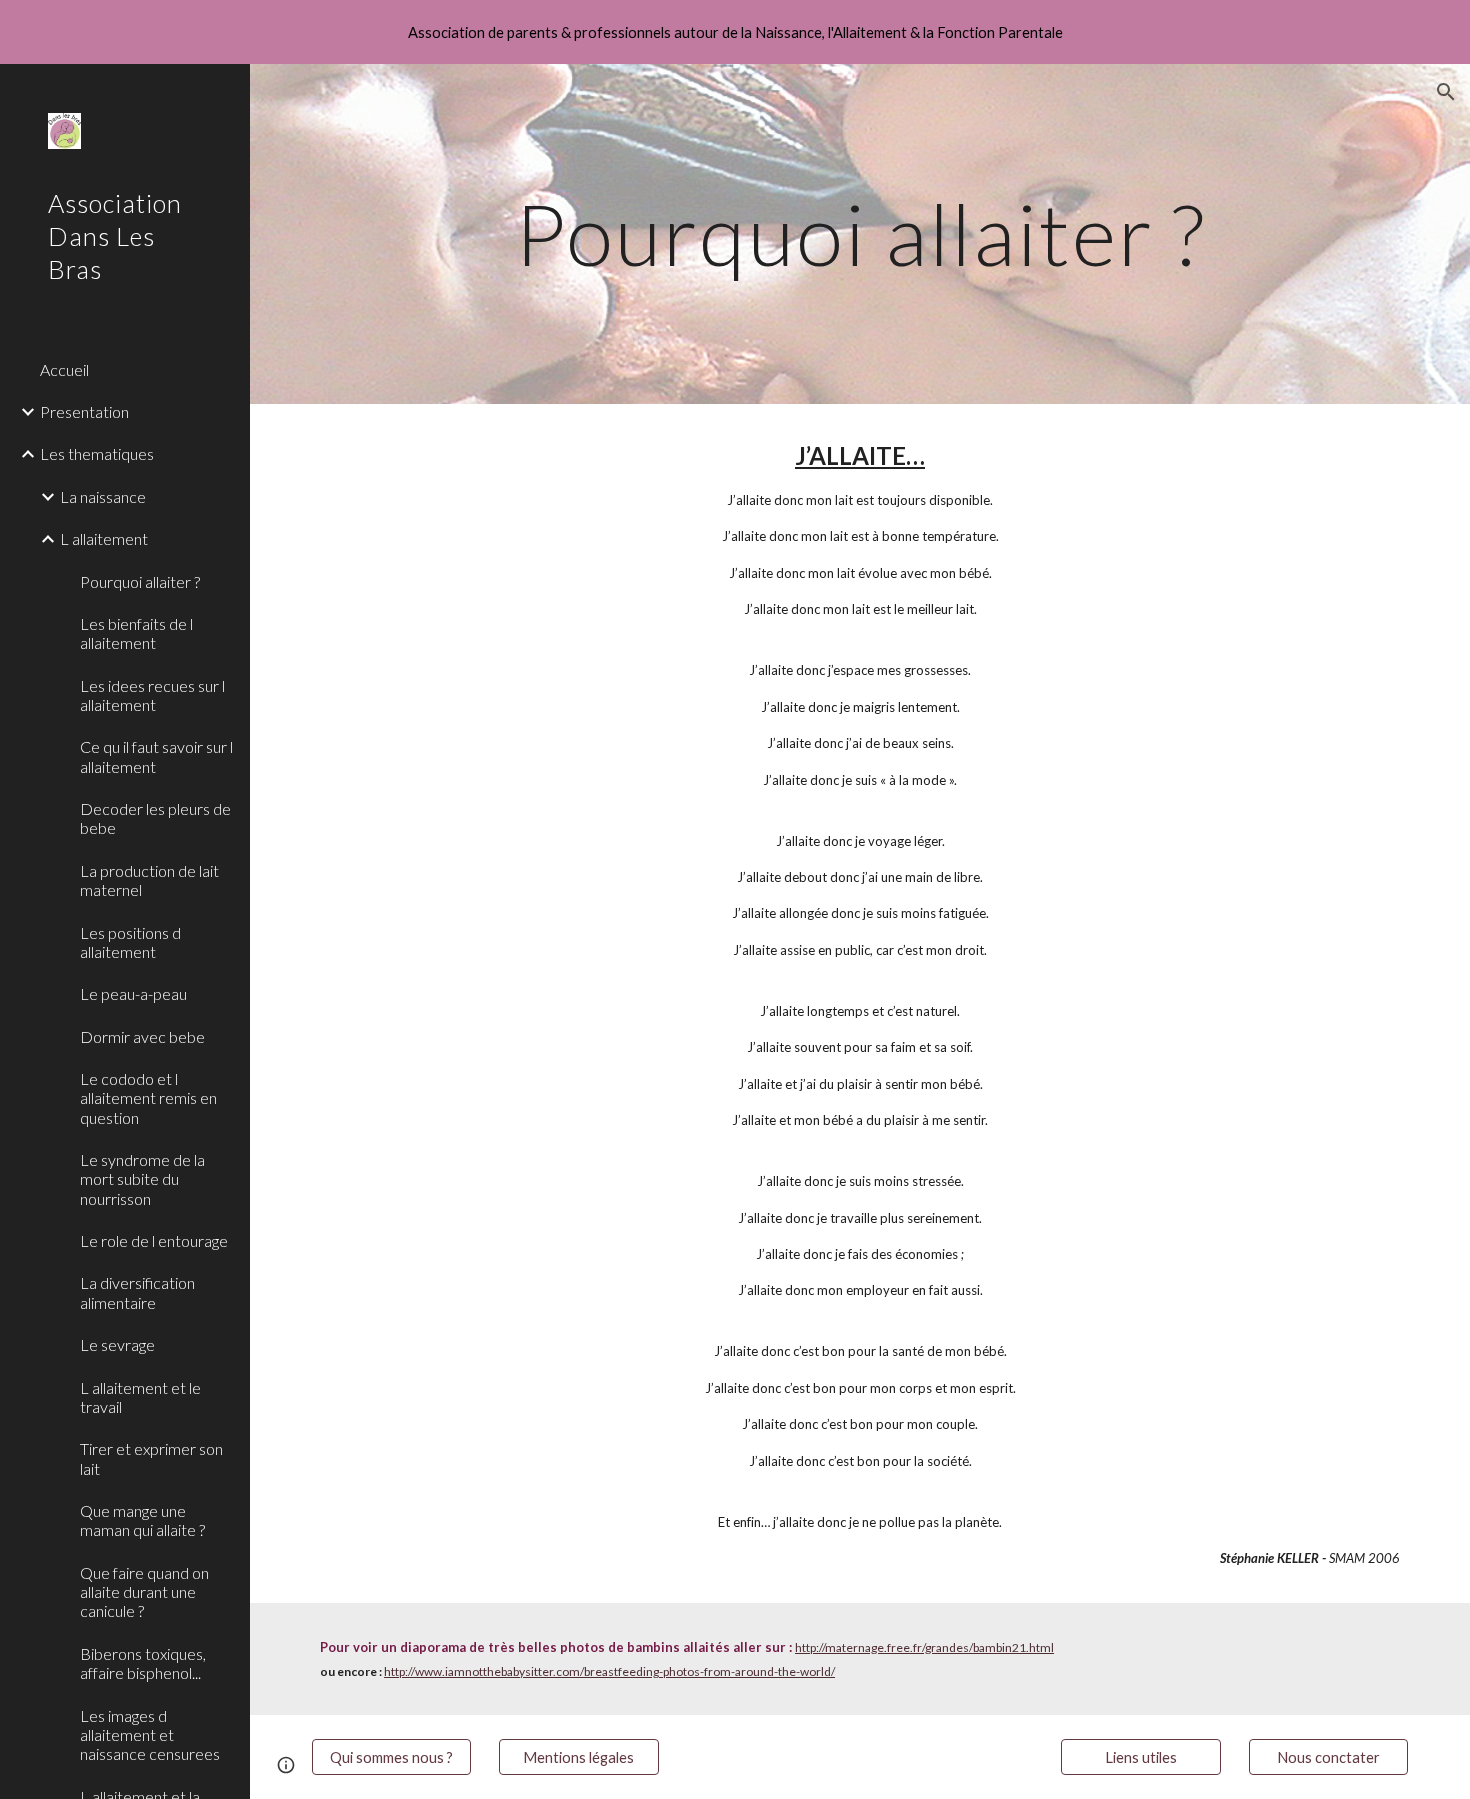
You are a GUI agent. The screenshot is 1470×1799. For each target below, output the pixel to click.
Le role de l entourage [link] (154, 1240)
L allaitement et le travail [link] (140, 1397)
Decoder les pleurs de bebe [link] (155, 818)
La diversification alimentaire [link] (137, 1292)
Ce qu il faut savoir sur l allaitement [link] (156, 756)
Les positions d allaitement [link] (130, 942)
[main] (860, 233)
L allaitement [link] (104, 538)
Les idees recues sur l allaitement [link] (152, 695)
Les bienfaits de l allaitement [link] (136, 633)
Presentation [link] (84, 411)
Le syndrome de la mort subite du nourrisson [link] (142, 1179)
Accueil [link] (64, 369)
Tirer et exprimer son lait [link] (151, 1458)
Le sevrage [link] (117, 1344)
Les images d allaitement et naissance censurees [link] (150, 1735)
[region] (735, 32)
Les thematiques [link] (97, 453)
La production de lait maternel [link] (149, 880)
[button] (1446, 92)
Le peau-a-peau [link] (133, 993)
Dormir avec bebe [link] (142, 1036)
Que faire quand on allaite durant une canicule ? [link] (144, 1592)
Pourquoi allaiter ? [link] (140, 581)
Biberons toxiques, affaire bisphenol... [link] (143, 1663)
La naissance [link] (103, 496)
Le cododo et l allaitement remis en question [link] (148, 1098)
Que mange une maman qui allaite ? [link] (142, 1520)
